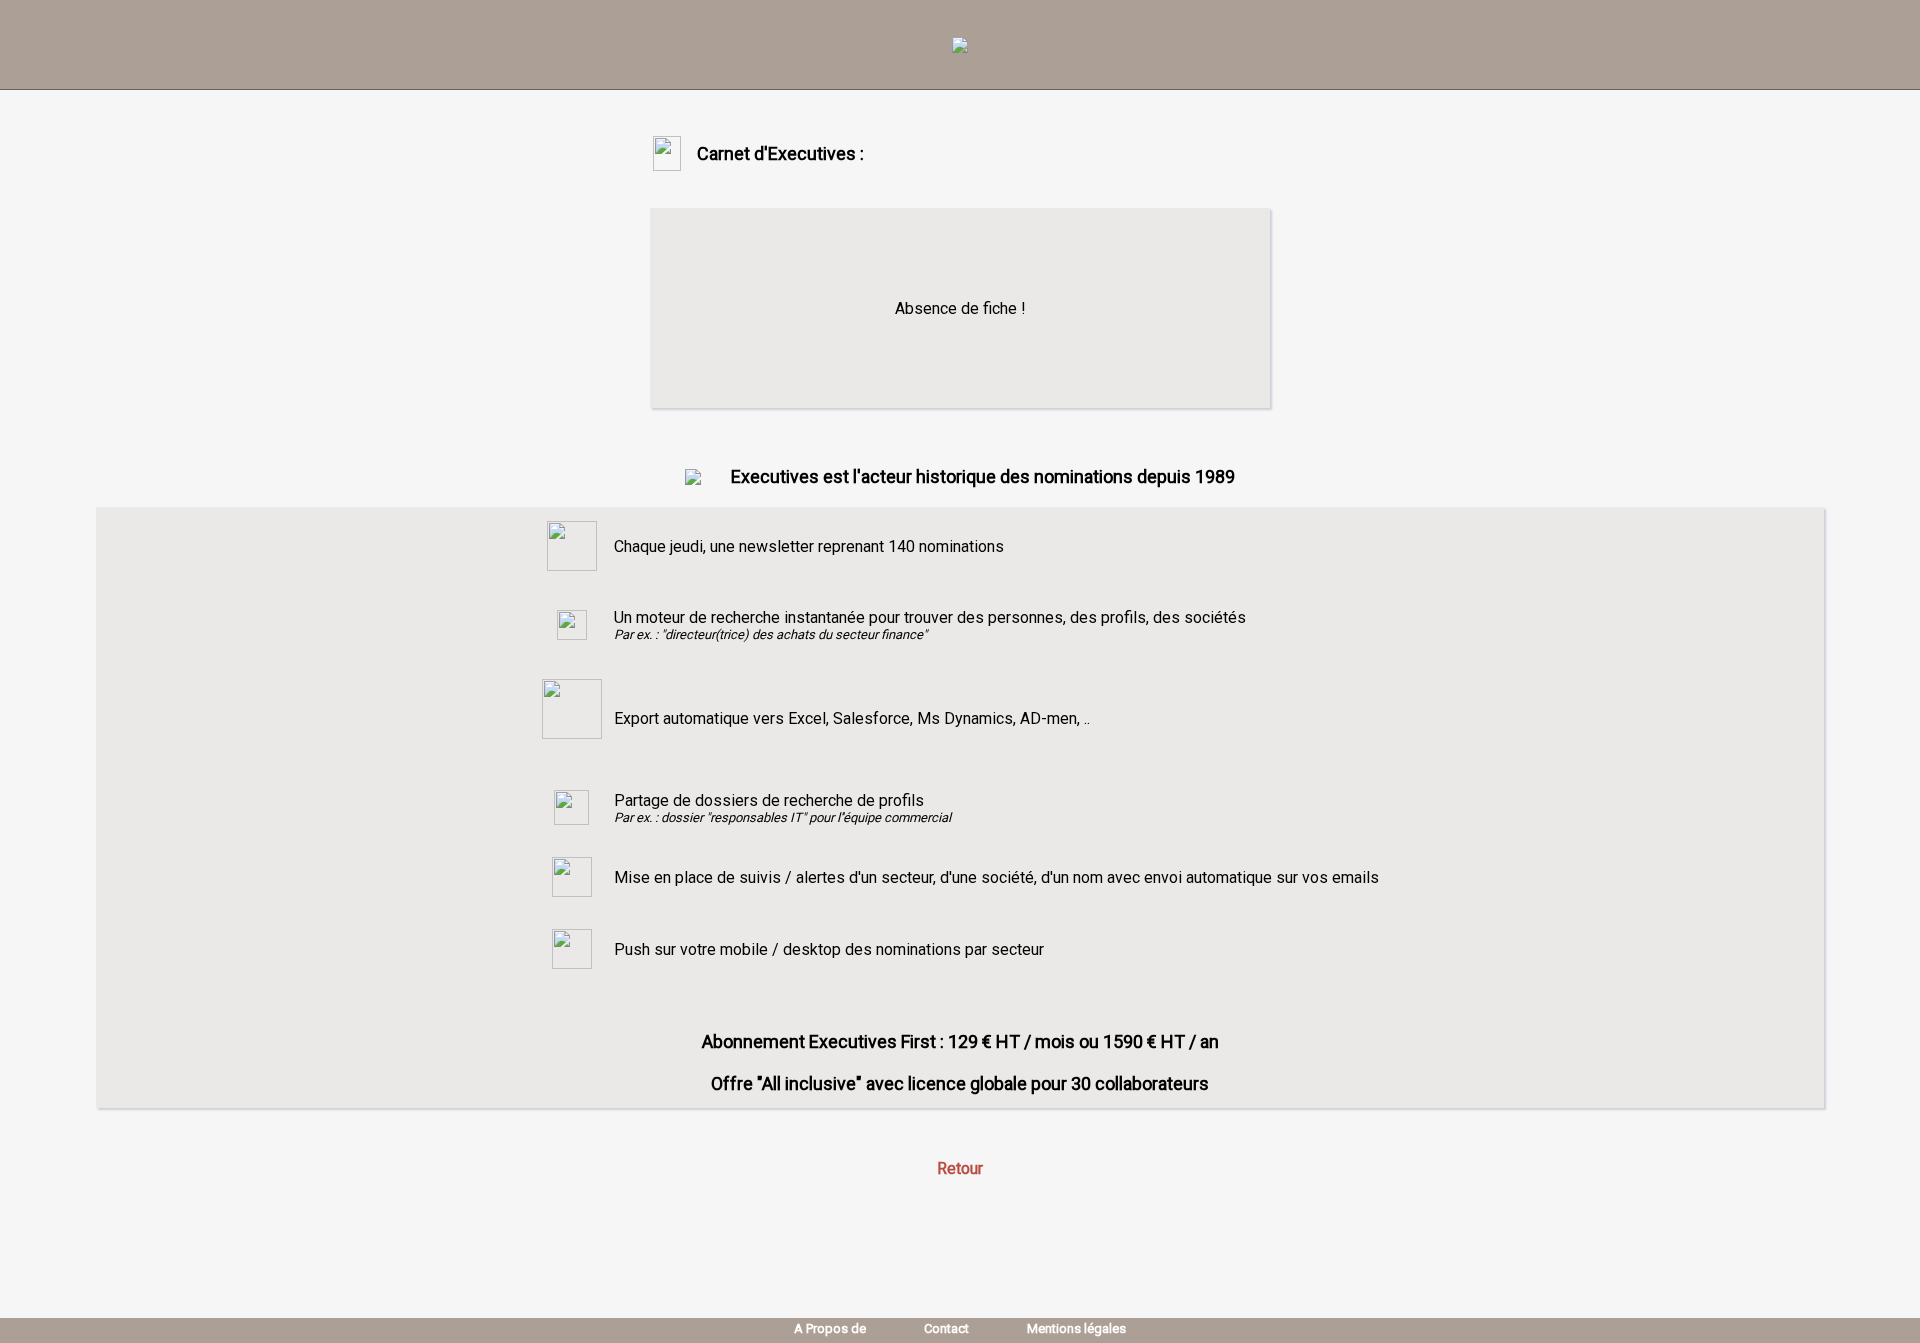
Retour (960, 1168)
